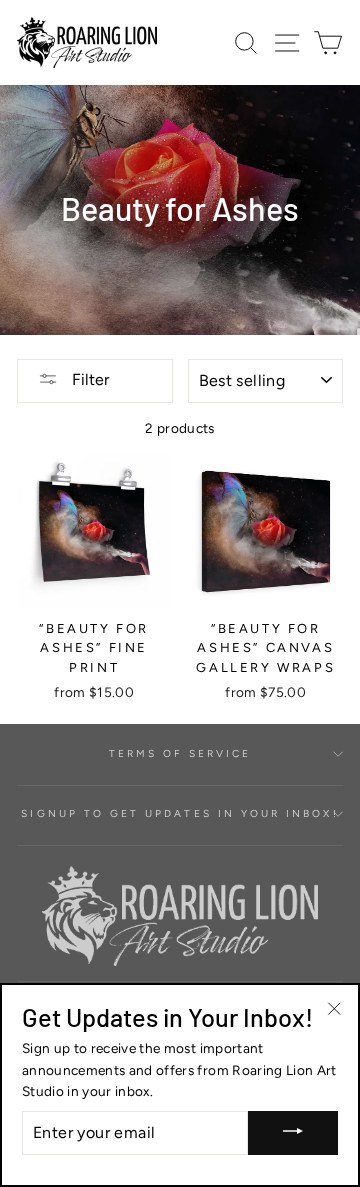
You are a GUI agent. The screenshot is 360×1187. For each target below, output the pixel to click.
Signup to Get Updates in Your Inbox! (179, 813)
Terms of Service (180, 753)
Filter (88, 379)
